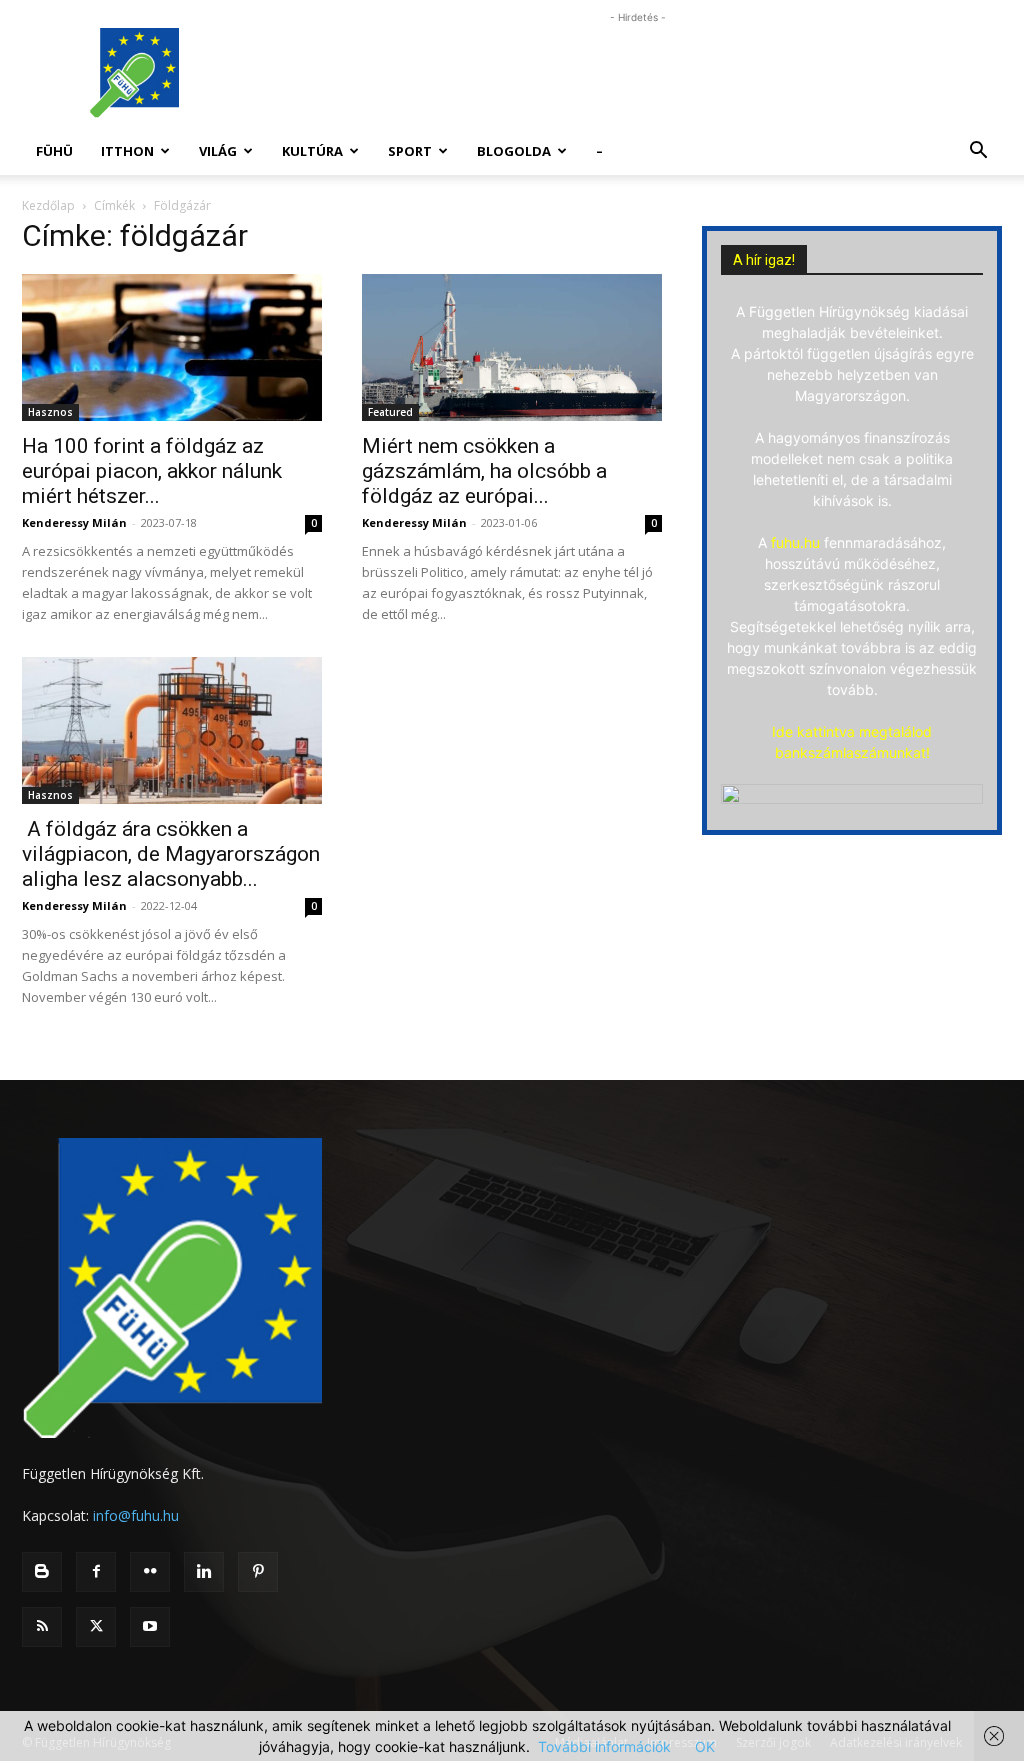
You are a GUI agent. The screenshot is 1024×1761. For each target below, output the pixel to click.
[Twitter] (96, 1627)
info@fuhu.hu (136, 1515)
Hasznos (50, 412)
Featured (390, 412)
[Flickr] (150, 1572)
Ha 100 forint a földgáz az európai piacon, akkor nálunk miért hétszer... (152, 471)
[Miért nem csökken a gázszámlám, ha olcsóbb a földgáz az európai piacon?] (512, 347)
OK (705, 1746)
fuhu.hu (795, 542)
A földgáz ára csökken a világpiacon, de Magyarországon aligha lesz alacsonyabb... (171, 854)
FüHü (54, 151)
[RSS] (42, 1627)
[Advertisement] (638, 73)
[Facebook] (96, 1572)
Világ (218, 151)
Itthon (127, 151)
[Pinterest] (258, 1572)
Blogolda (514, 151)
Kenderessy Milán (74, 522)
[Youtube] (150, 1627)
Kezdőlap (48, 205)
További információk (604, 1746)
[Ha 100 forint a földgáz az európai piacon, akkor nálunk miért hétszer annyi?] (172, 347)
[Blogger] (42, 1572)
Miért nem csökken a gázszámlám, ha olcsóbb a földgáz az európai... (484, 471)
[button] (978, 152)
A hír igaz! (764, 260)
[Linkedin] (204, 1572)
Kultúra (312, 151)
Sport (410, 151)
